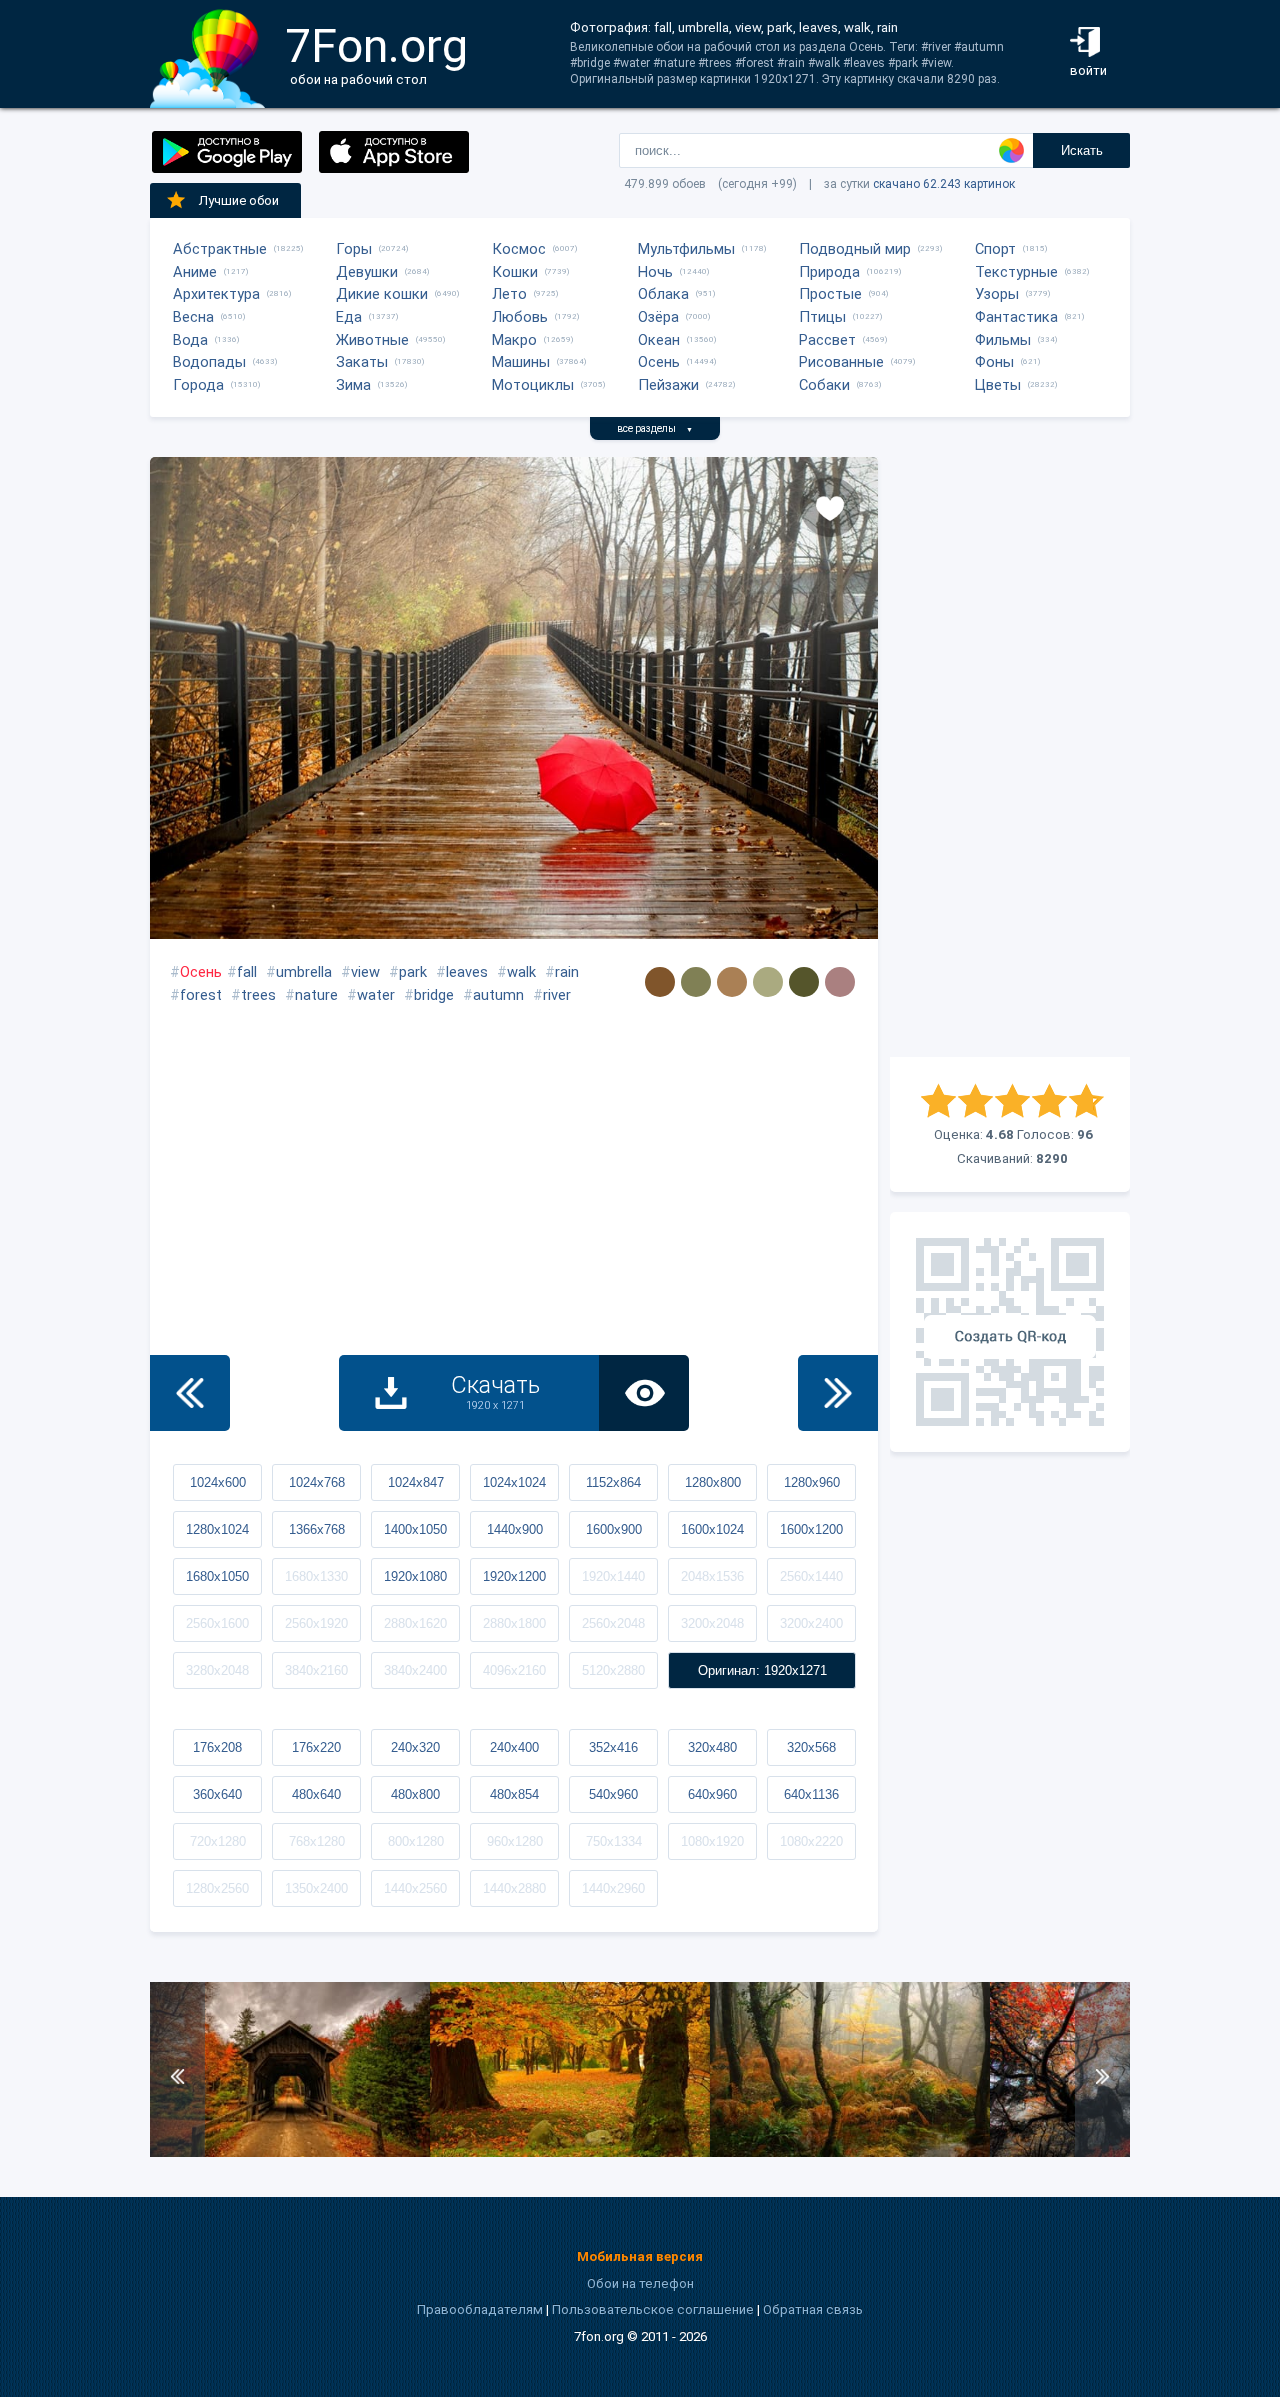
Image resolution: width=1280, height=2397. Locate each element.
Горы (354, 249)
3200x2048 (712, 1623)
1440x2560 (415, 1888)
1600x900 (614, 1529)
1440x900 (515, 1529)
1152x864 (613, 1482)
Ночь (655, 272)
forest (201, 995)
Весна (193, 317)
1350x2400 (316, 1888)
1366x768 (317, 1529)
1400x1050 (415, 1529)
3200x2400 (811, 1623)
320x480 (712, 1747)
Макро (514, 340)
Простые (830, 294)
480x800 (415, 1794)
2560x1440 (811, 1576)
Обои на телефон (640, 2283)
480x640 (316, 1794)
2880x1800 (514, 1623)
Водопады (209, 362)
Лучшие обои (239, 200)
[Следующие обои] (838, 1393)
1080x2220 (811, 1841)
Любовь (520, 317)
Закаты (362, 362)
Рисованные (841, 362)
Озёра (658, 317)
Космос (519, 249)
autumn (498, 995)
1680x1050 (217, 1576)
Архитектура (216, 294)
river (557, 995)
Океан (659, 340)
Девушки (367, 272)
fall (247, 972)
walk (521, 972)
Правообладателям (480, 2309)
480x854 (514, 1794)
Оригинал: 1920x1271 (762, 1670)
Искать (1082, 150)
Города (198, 385)
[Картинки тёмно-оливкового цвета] (804, 982)
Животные (372, 340)
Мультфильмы (686, 249)
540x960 (613, 1794)
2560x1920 (316, 1623)
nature (316, 995)
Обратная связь (813, 2309)
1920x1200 (514, 1576)
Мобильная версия (640, 2256)
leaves (467, 972)
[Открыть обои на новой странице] (644, 1393)
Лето (509, 294)
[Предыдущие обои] (190, 1393)
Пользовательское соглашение (653, 2309)
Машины (521, 362)
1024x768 (317, 1482)
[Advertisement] (1010, 757)
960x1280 (515, 1841)
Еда (349, 317)
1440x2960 (613, 1888)
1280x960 (812, 1482)
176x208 (217, 1747)
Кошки (515, 272)
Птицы (822, 317)
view (365, 972)
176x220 (316, 1747)
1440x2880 (514, 1888)
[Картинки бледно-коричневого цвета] (732, 982)
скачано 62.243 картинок (944, 184)
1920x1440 (613, 1576)
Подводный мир (855, 249)
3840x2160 (316, 1670)
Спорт (995, 249)
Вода (190, 340)
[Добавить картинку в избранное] (830, 507)
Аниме (195, 272)
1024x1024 (514, 1482)
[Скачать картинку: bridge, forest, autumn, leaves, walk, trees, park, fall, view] (290, 2152)
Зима (353, 385)
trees (258, 995)
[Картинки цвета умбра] (660, 982)
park (413, 972)
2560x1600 (217, 1623)
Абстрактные (220, 249)
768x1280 (317, 1841)
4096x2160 (514, 1670)
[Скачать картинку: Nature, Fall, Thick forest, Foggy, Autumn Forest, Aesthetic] (850, 2152)
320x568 (811, 1747)
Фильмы (1003, 340)
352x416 (613, 1747)
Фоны (994, 362)
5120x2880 (613, 1670)
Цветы (998, 385)
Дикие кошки (382, 294)
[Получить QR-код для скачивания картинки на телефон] (1010, 1332)
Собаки (824, 385)
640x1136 (811, 1794)
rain (567, 972)
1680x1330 (316, 1576)
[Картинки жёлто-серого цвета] (768, 982)
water (376, 995)
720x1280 (218, 1841)
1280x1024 (217, 1529)
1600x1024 (712, 1529)
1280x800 (713, 1482)
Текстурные (1016, 272)
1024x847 (416, 1482)
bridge (434, 995)
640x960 (712, 1794)
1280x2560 (217, 1888)
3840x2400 (415, 1670)
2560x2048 (613, 1623)
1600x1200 (811, 1529)
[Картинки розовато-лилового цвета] (840, 982)
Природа (829, 272)
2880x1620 (415, 1623)
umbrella (304, 972)
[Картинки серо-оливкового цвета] (696, 982)
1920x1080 (415, 1576)
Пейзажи (668, 385)
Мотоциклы (533, 385)
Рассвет (827, 340)
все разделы (655, 428)
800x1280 (416, 1841)
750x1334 (614, 1841)
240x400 (514, 1747)
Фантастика (1016, 317)
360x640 (217, 1794)
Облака (663, 294)
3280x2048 (217, 1670)
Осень (659, 362)
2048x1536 (712, 1576)
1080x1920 (712, 1841)
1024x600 (218, 1482)
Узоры (997, 294)
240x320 (415, 1747)
